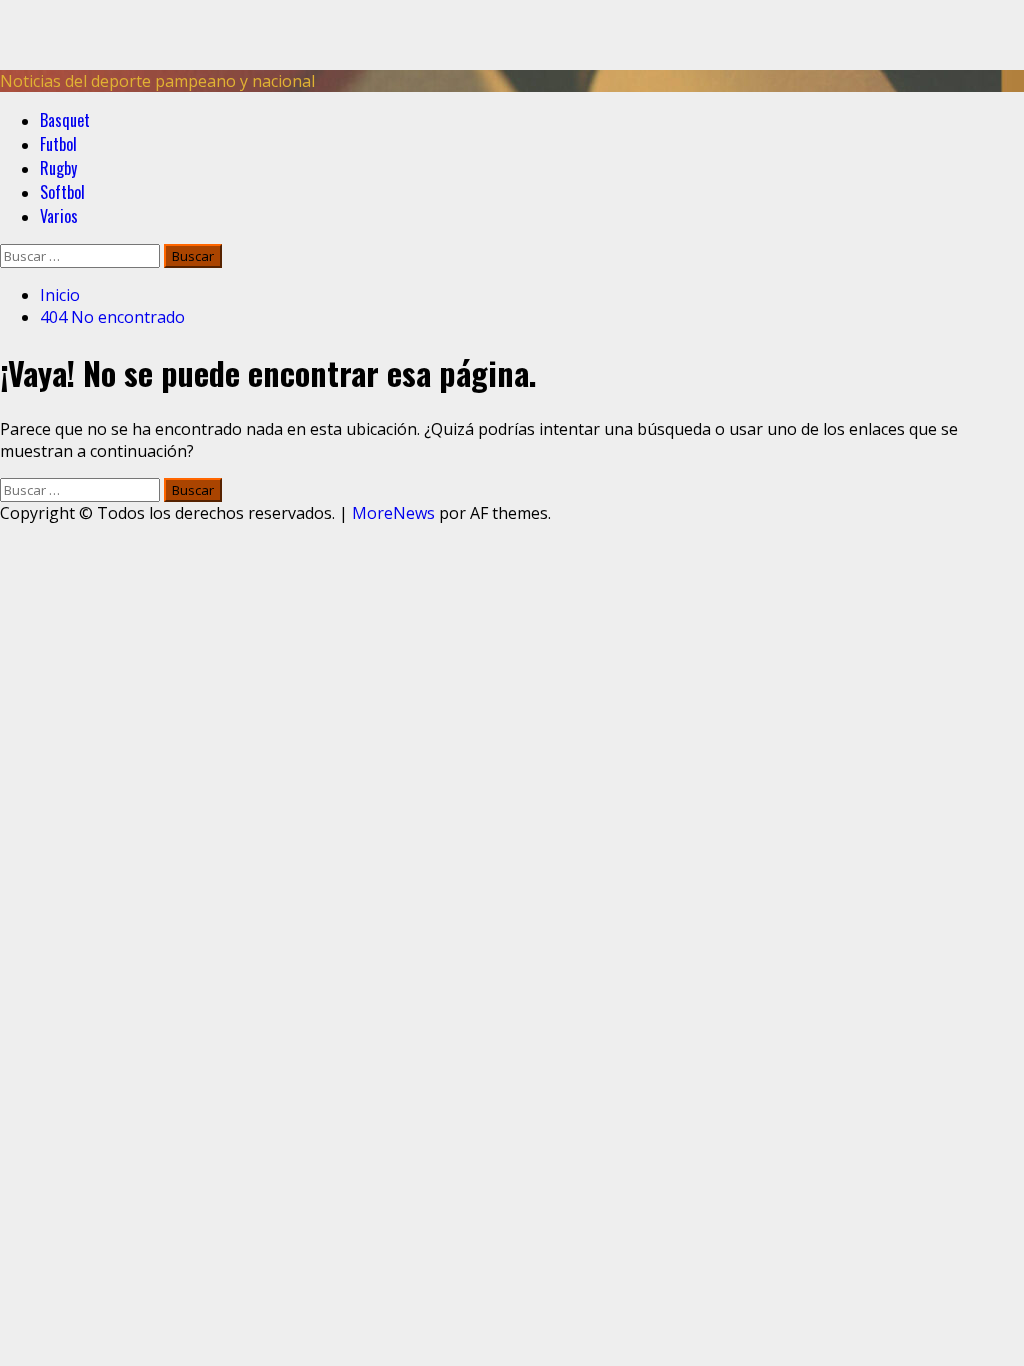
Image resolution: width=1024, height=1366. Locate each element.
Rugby (58, 168)
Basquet (65, 120)
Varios (59, 216)
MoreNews (393, 513)
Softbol (62, 192)
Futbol (58, 144)
